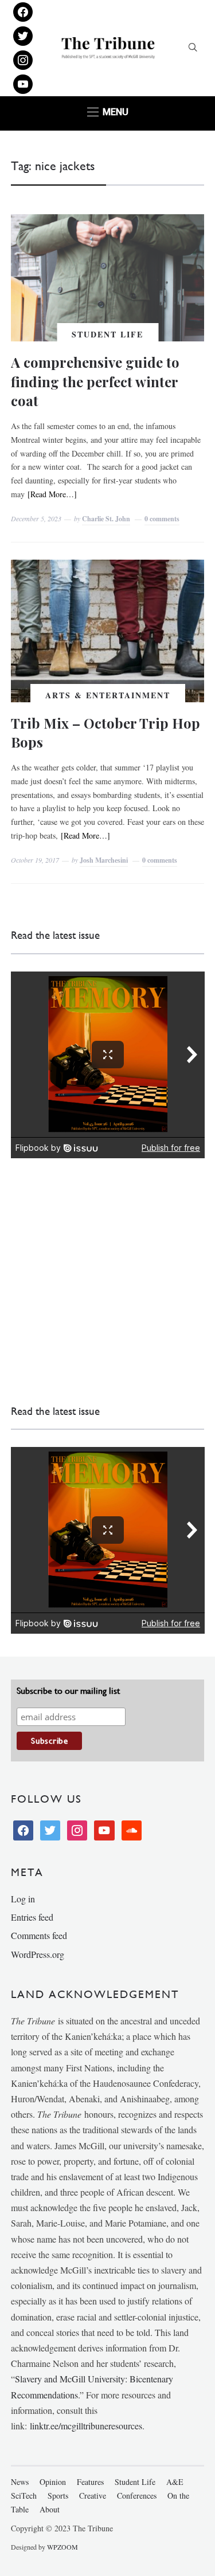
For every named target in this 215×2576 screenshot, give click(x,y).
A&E (175, 2482)
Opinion (53, 2482)
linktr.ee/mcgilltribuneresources (86, 2426)
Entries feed (32, 1917)
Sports (58, 2496)
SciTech (24, 2496)
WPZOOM (62, 2547)
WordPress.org (38, 1954)
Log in (23, 1899)
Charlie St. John (106, 519)
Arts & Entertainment (108, 695)
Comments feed (39, 1935)
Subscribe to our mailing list (68, 1691)
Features (90, 2482)
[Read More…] (52, 494)
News (20, 2482)
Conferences (137, 2496)
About (50, 2509)
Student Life (107, 334)
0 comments (162, 519)
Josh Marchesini (104, 860)
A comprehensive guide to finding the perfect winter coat (95, 381)
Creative (93, 2496)
